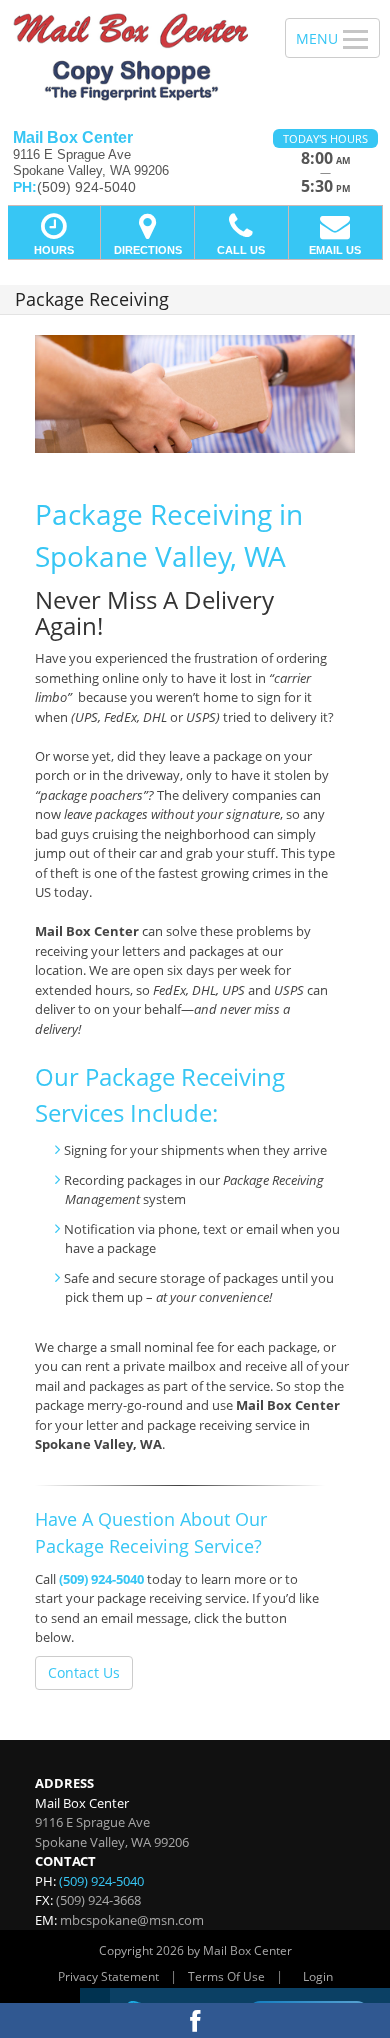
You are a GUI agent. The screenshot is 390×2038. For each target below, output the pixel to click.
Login (318, 1976)
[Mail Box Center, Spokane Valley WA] (131, 57)
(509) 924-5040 (101, 1579)
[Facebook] (195, 2020)
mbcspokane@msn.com (132, 1920)
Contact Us (84, 1672)
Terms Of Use (226, 1976)
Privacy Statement (108, 1976)
